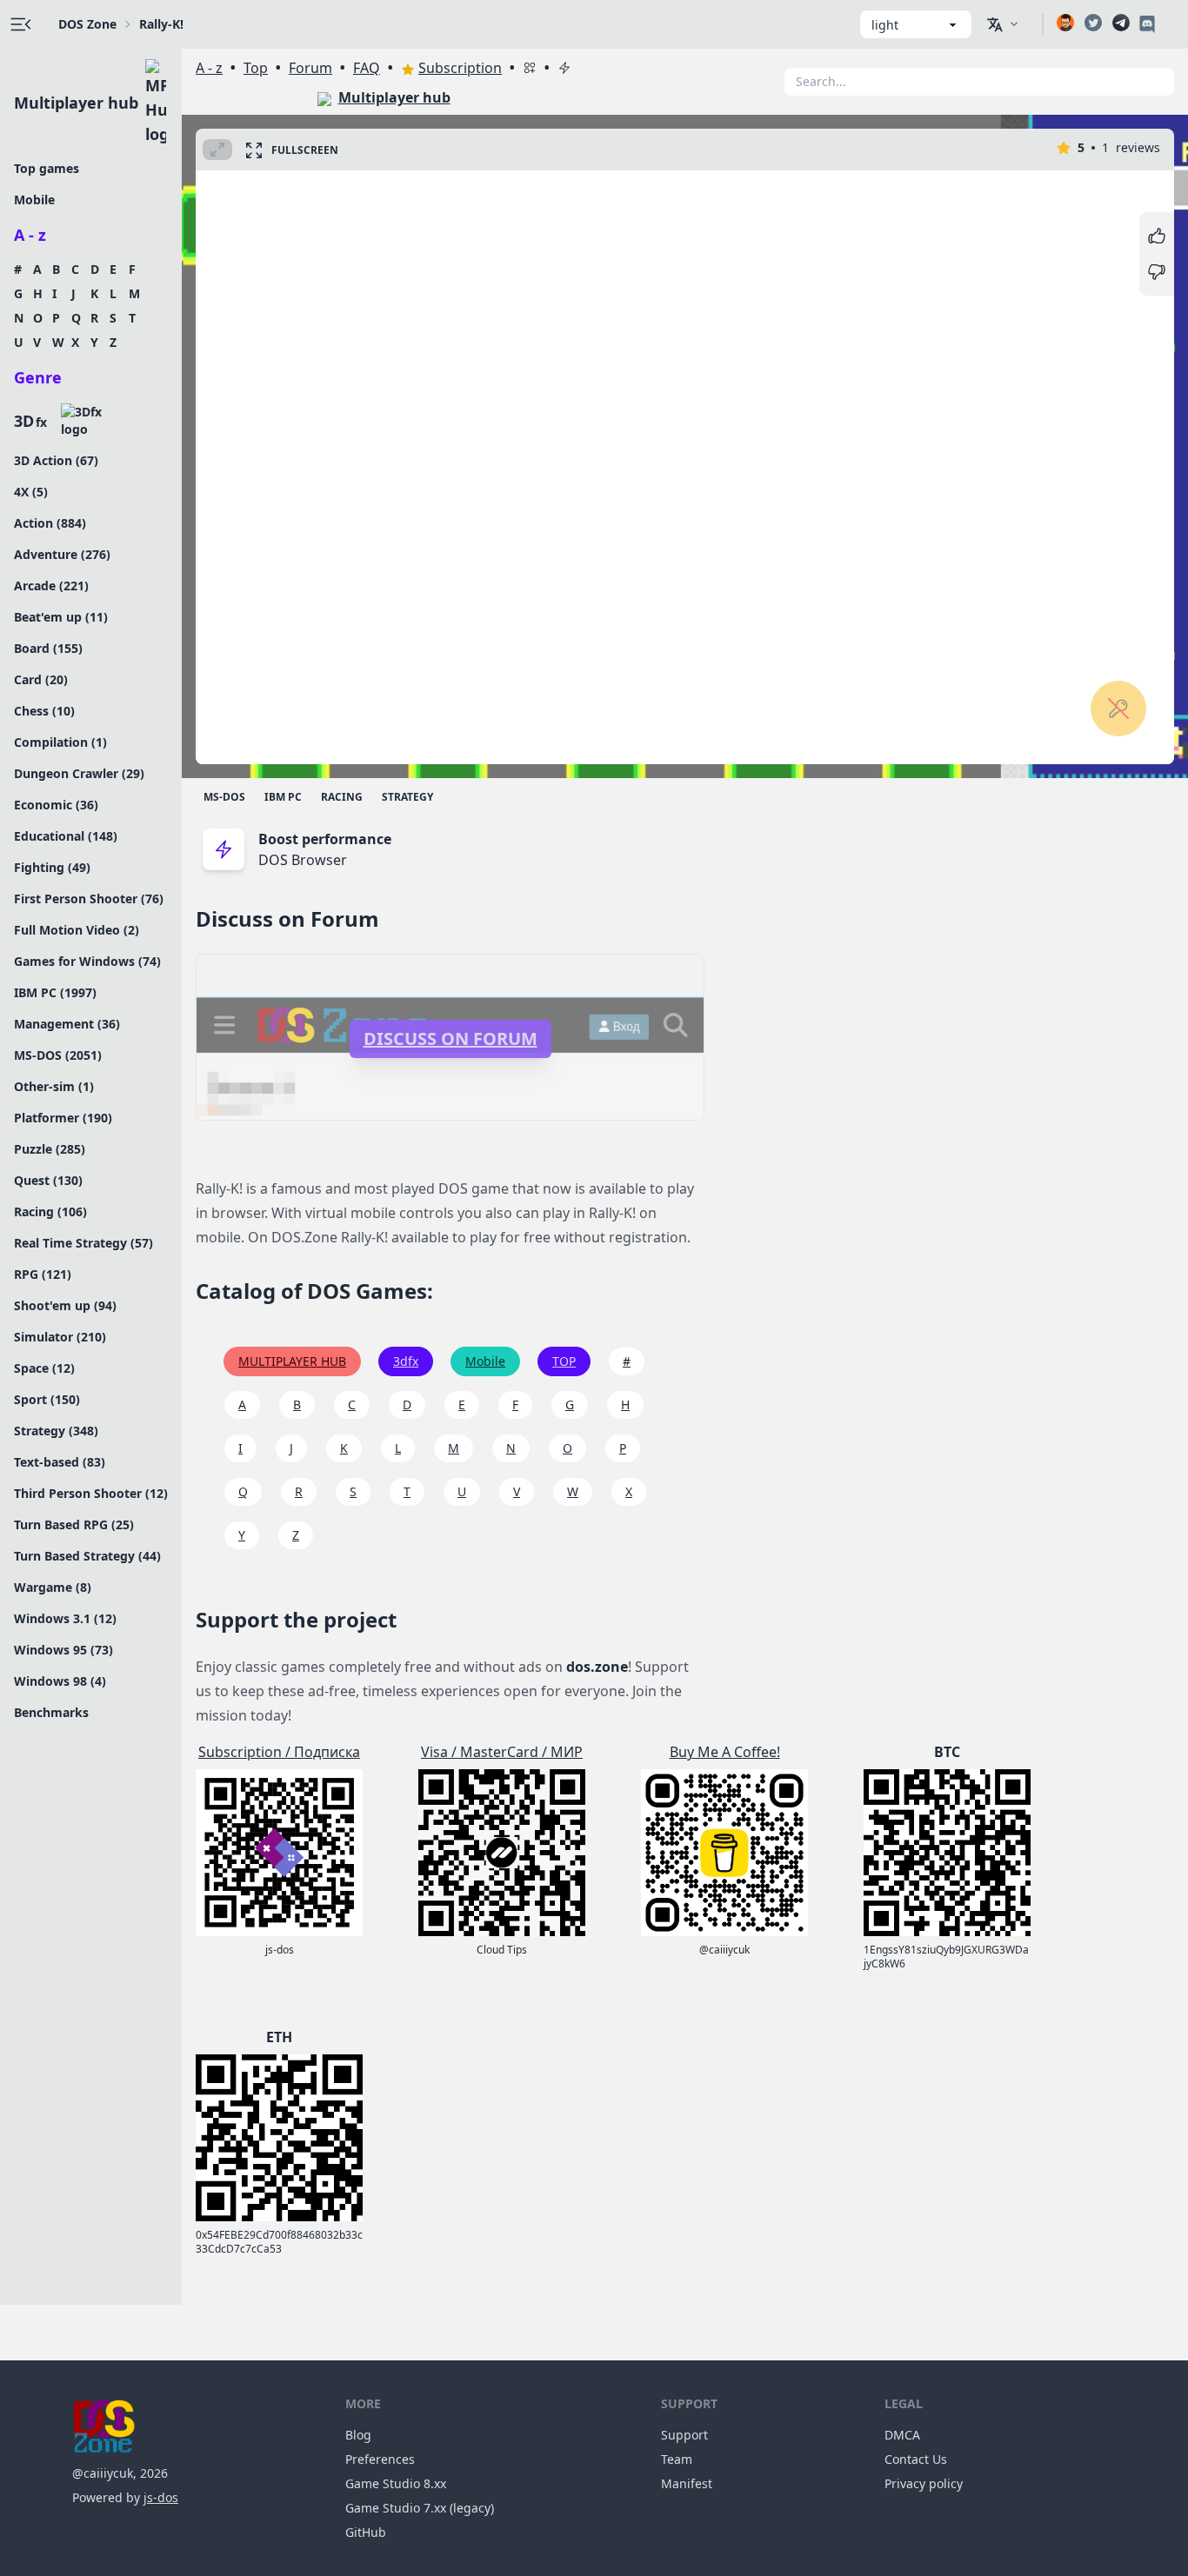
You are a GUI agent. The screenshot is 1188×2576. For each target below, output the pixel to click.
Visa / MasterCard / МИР (502, 1752)
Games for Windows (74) (87, 961)
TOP (564, 1361)
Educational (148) (66, 836)
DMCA (902, 2435)
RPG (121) (43, 1274)
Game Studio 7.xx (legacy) (420, 2508)
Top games (47, 168)
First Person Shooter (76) (89, 899)
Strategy (407, 797)
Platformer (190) (63, 1118)
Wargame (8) (53, 1587)
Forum (310, 68)
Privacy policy (924, 2483)
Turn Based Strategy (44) (87, 1556)
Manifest (687, 2483)
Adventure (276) (62, 554)
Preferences (380, 2459)
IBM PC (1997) (55, 992)
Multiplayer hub (76, 103)
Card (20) (41, 679)
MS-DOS (224, 797)
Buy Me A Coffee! (725, 1752)
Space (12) (44, 1368)
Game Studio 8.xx (396, 2483)
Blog (358, 2435)
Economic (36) (56, 805)
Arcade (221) (51, 586)
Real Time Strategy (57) (83, 1243)
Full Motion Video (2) (77, 930)
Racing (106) (50, 1211)
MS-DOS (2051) (58, 1055)
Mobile (34, 200)
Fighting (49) (52, 867)
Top (256, 68)
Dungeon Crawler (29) (79, 773)
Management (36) (67, 1024)
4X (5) (31, 492)
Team (677, 2459)
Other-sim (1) (54, 1086)
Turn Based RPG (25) (74, 1524)
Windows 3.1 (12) (65, 1618)
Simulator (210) (60, 1337)
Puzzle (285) (50, 1149)
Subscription (460, 68)
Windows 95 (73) (63, 1650)
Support (684, 2435)
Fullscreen (305, 150)
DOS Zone (87, 24)
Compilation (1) (60, 742)
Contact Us (916, 2459)
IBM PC (283, 797)
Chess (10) (44, 711)
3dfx (406, 1361)
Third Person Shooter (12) (91, 1493)
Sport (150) (47, 1399)
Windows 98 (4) (60, 1681)
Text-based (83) (60, 1462)
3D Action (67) (56, 460)
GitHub (366, 2532)
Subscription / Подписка (279, 1752)
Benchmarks (51, 1712)
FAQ (367, 68)
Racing (342, 797)
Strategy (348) (56, 1431)
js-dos (161, 2497)
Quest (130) (48, 1180)
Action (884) (50, 523)
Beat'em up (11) (61, 617)
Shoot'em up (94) (65, 1305)
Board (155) (48, 648)
